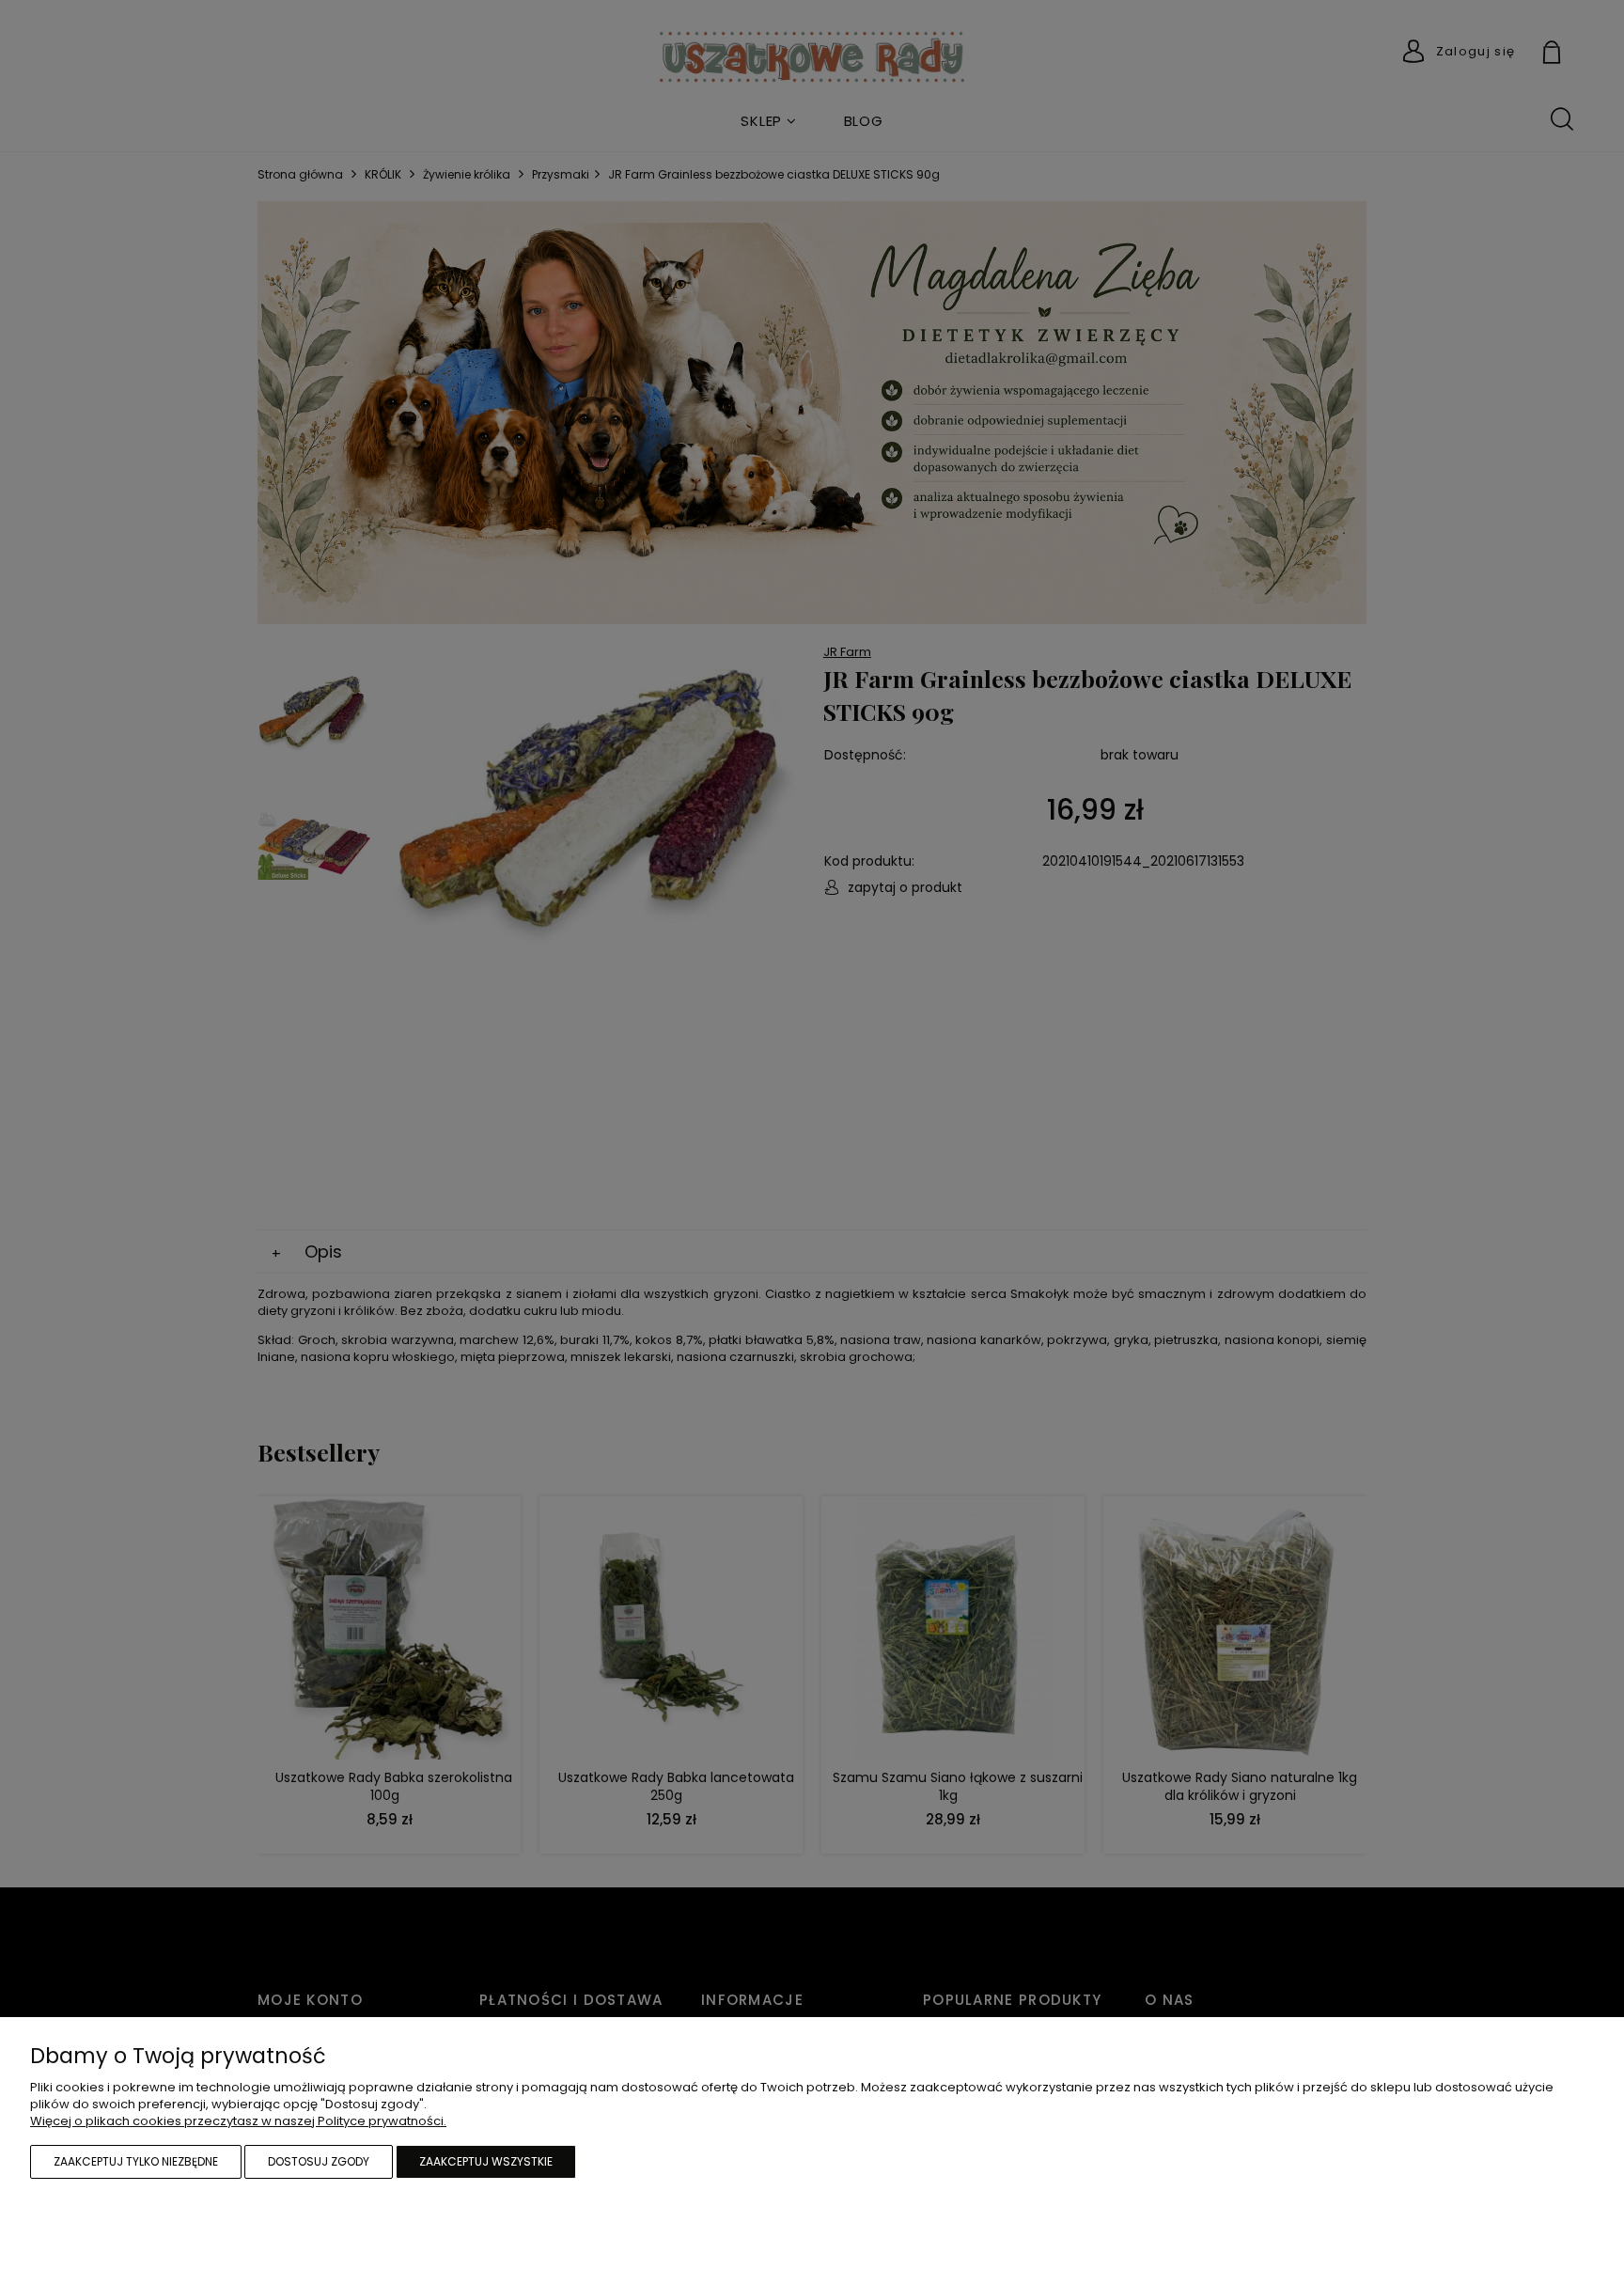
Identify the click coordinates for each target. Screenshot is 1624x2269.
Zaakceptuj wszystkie (486, 2161)
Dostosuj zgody (319, 2161)
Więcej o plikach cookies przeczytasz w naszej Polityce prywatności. (238, 2121)
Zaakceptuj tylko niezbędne (136, 2161)
